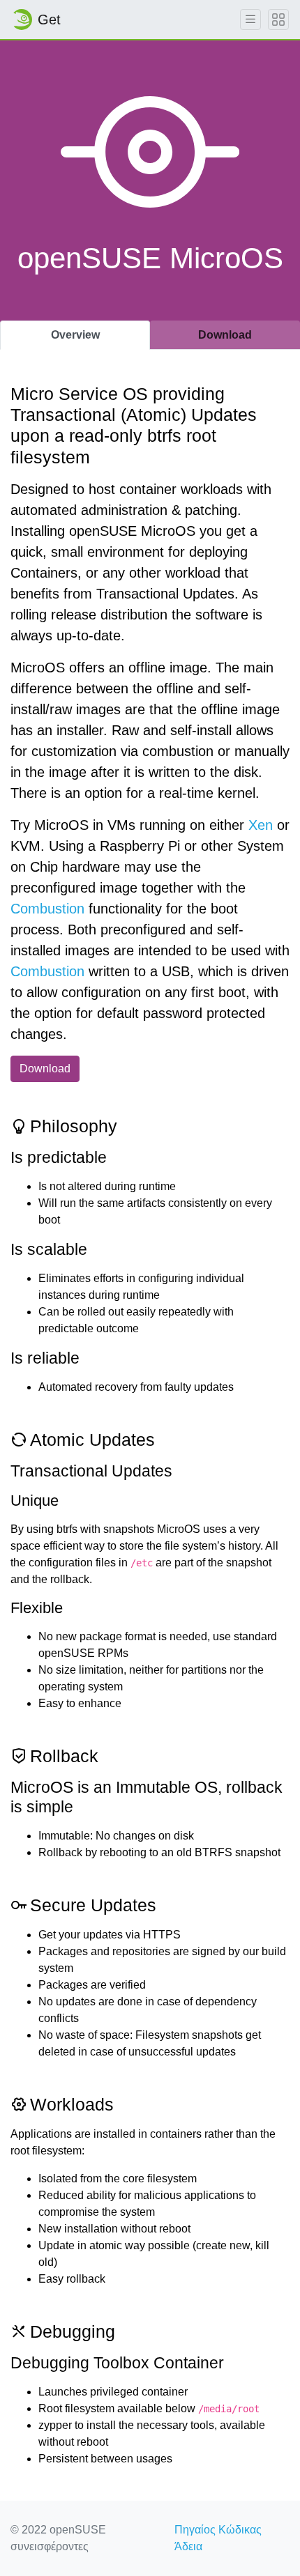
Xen (261, 825)
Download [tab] (225, 335)
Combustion (47, 909)
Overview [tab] (75, 335)
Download (45, 1069)
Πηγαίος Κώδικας (218, 2530)
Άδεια (188, 2546)
